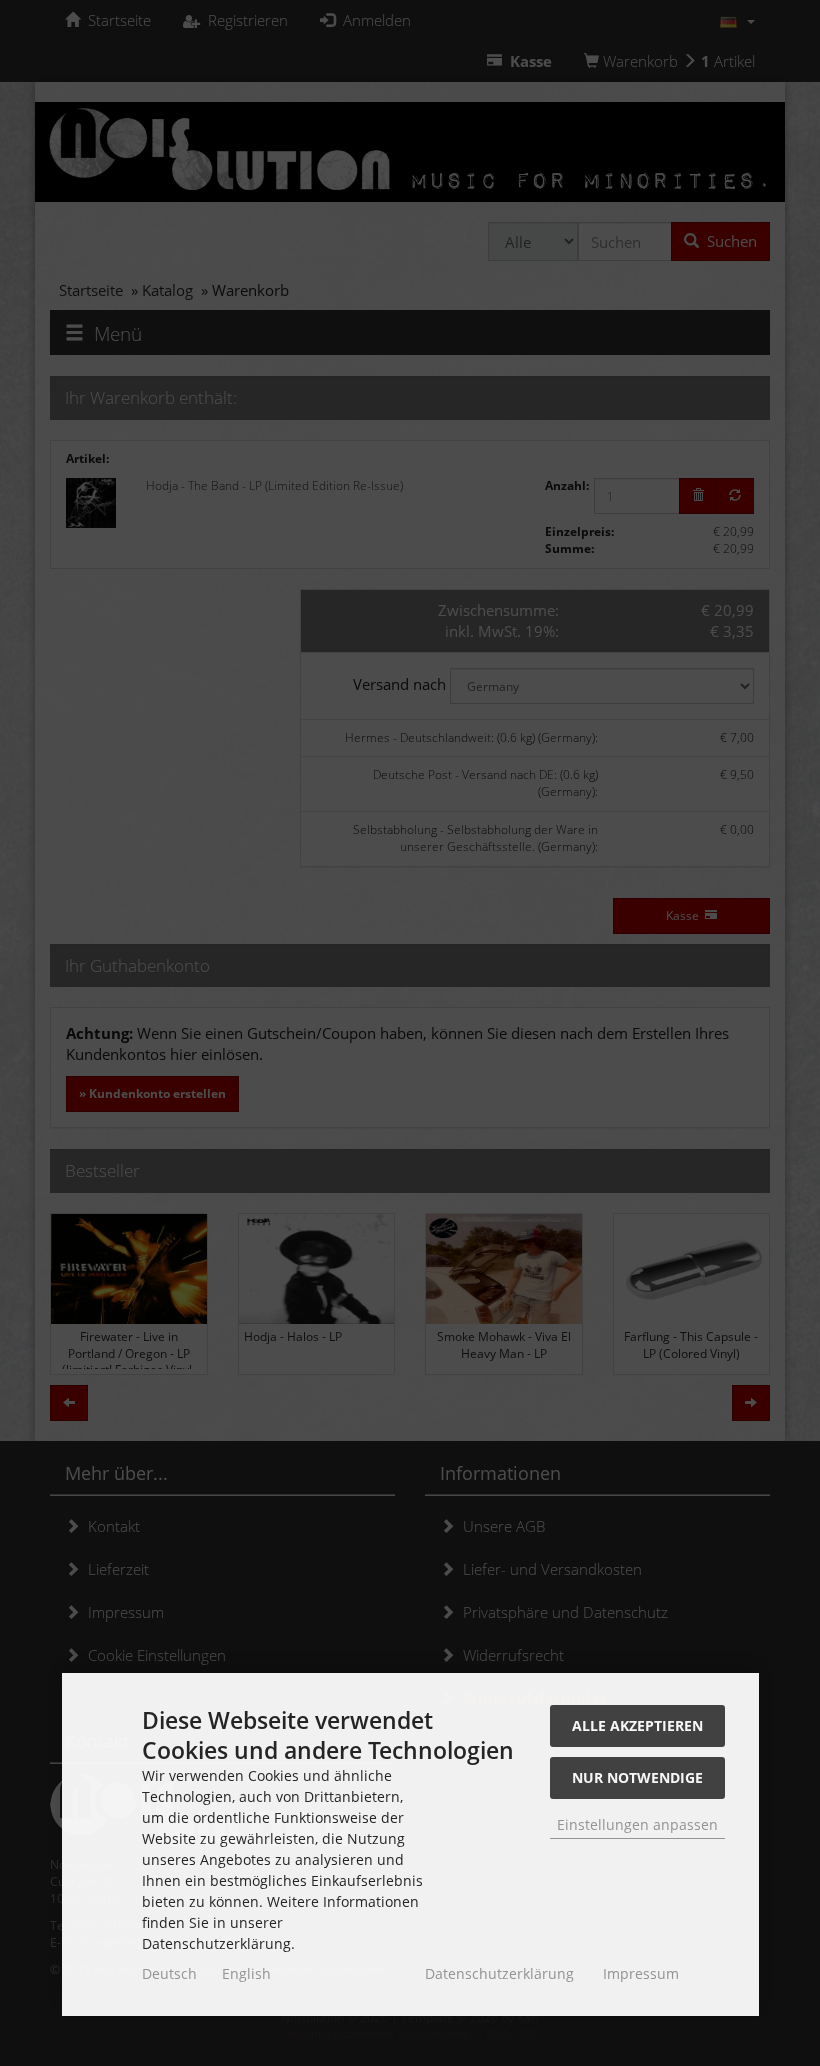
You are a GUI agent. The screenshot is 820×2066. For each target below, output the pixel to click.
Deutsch (169, 1973)
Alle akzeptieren (637, 1725)
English (246, 1973)
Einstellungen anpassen (637, 1824)
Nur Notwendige (637, 1777)
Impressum (641, 1973)
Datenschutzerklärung (499, 1973)
